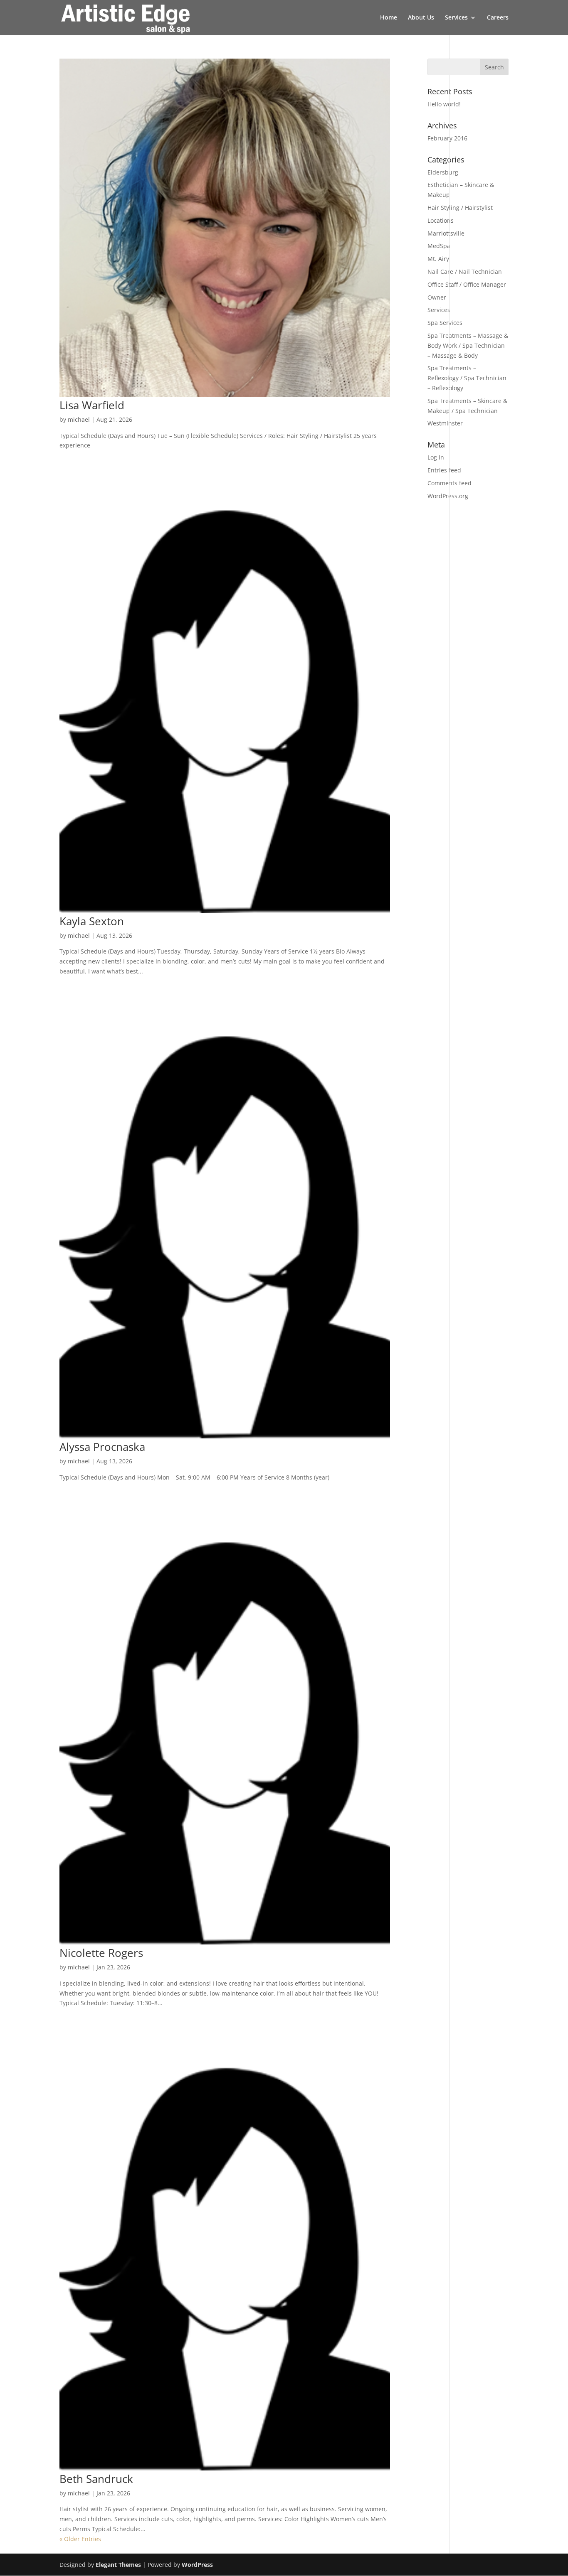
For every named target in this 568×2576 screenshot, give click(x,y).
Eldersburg (443, 172)
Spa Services (445, 323)
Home (389, 18)
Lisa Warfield (92, 405)
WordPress (197, 2565)
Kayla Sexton (92, 921)
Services (456, 18)
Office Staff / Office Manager (467, 284)
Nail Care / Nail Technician (465, 272)
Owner (437, 297)
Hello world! (444, 104)
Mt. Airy (438, 259)
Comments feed (449, 483)
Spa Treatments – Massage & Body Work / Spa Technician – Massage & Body (468, 345)
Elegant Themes (118, 2565)
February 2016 (447, 138)
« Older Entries (80, 2539)
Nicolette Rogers (101, 1953)
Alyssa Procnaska (102, 1447)
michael (79, 419)
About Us (421, 18)
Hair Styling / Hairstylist (460, 208)
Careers (498, 18)
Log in (436, 457)
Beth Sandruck (96, 2479)
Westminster (445, 423)
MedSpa (439, 246)
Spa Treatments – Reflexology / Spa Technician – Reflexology (467, 378)
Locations (441, 220)
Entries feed (444, 470)
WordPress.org (448, 496)
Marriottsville (446, 233)
